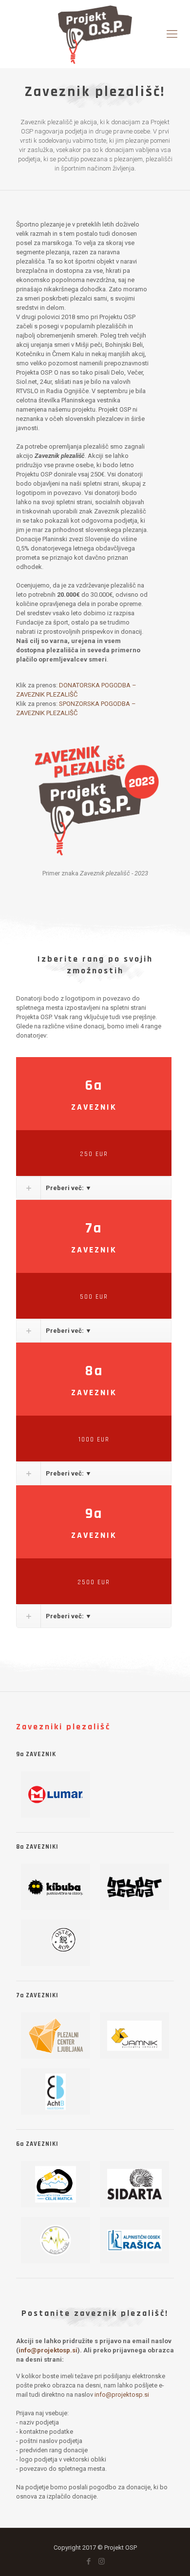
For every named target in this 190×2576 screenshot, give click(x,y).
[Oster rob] (56, 1943)
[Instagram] (102, 2561)
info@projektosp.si (48, 2350)
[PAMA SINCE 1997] (134, 2036)
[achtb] (56, 2092)
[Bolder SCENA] (134, 1887)
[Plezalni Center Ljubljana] (56, 2036)
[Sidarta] (134, 2184)
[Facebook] (88, 2561)
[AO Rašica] (134, 2240)
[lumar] (56, 1794)
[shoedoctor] (56, 2240)
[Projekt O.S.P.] (95, 34)
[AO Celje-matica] (56, 2184)
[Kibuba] (56, 1887)
